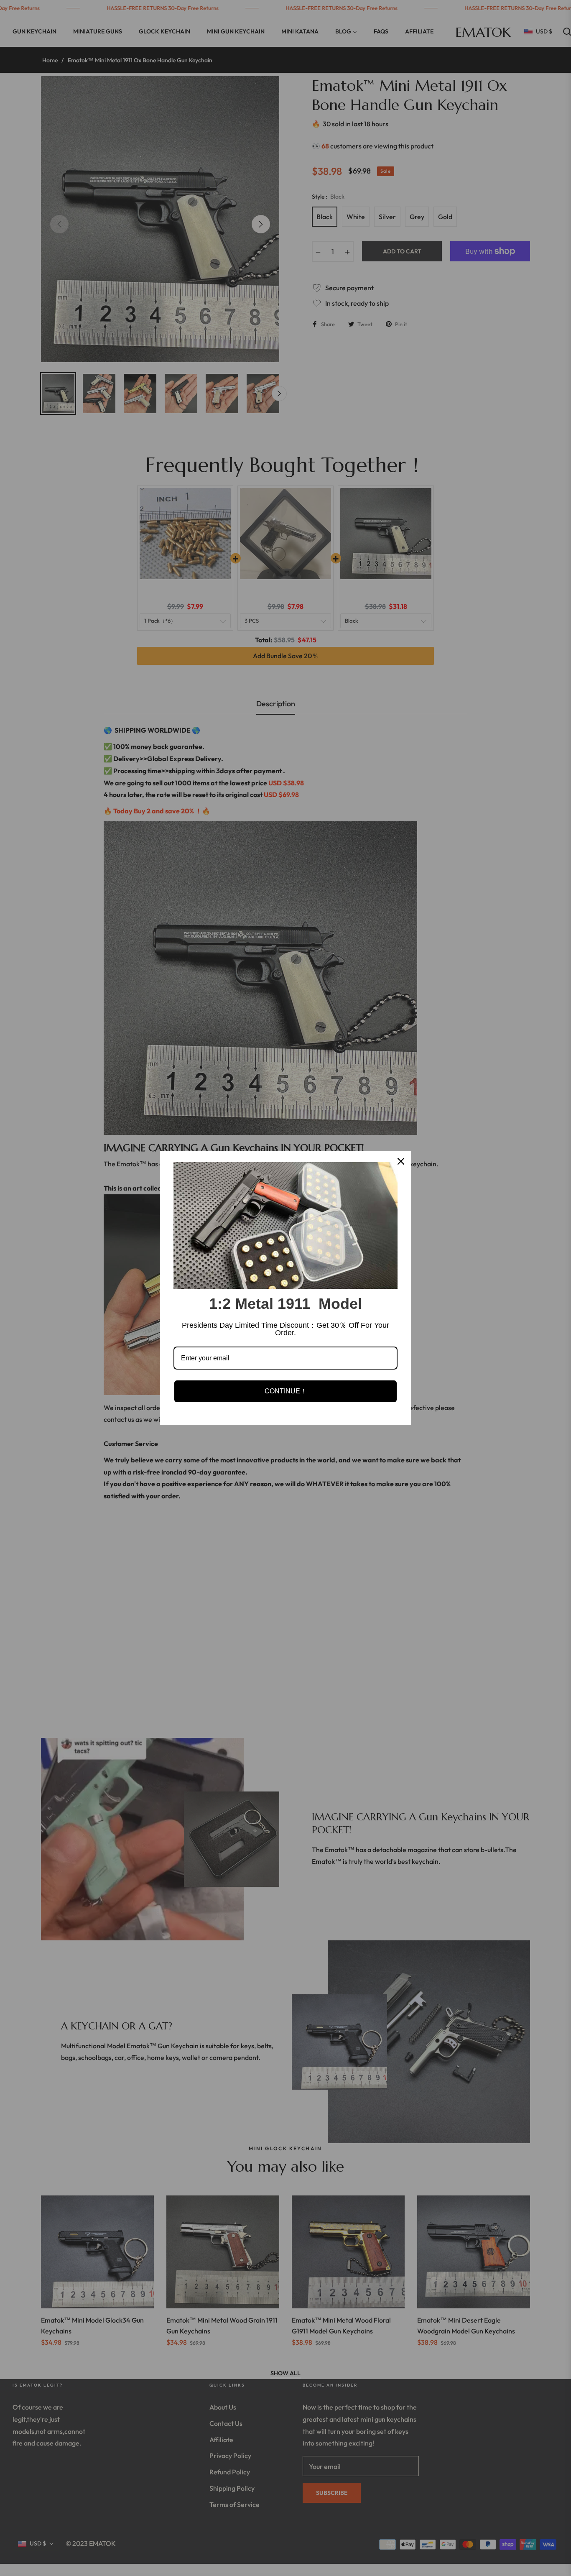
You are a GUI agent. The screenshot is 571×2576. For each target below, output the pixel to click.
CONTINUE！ (286, 1391)
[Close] (401, 1161)
